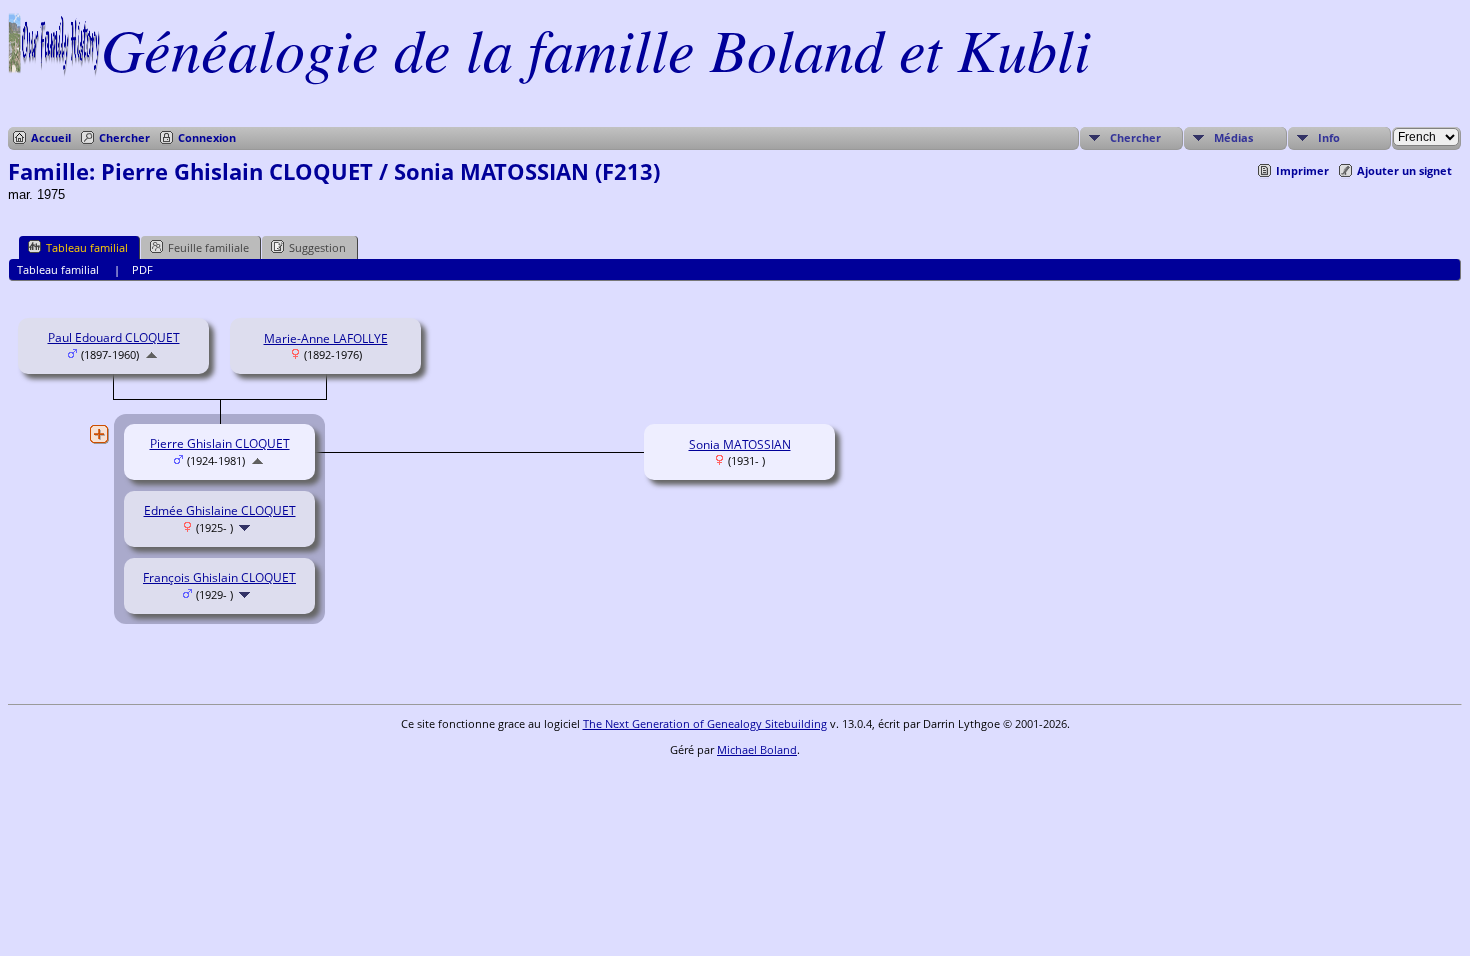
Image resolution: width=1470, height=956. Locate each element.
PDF (142, 269)
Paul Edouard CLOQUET (114, 337)
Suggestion (317, 247)
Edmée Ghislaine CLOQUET (220, 510)
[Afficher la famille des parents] (151, 354)
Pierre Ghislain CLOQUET (220, 443)
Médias (1233, 137)
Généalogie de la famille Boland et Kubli (596, 48)
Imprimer (1302, 170)
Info (1329, 137)
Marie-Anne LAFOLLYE (326, 338)
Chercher (124, 137)
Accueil (51, 137)
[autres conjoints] (99, 434)
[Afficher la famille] (246, 527)
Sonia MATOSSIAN (740, 444)
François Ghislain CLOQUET (219, 577)
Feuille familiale (208, 247)
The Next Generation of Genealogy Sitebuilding (705, 723)
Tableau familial (87, 247)
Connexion (207, 137)
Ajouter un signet (1404, 170)
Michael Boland (757, 749)
